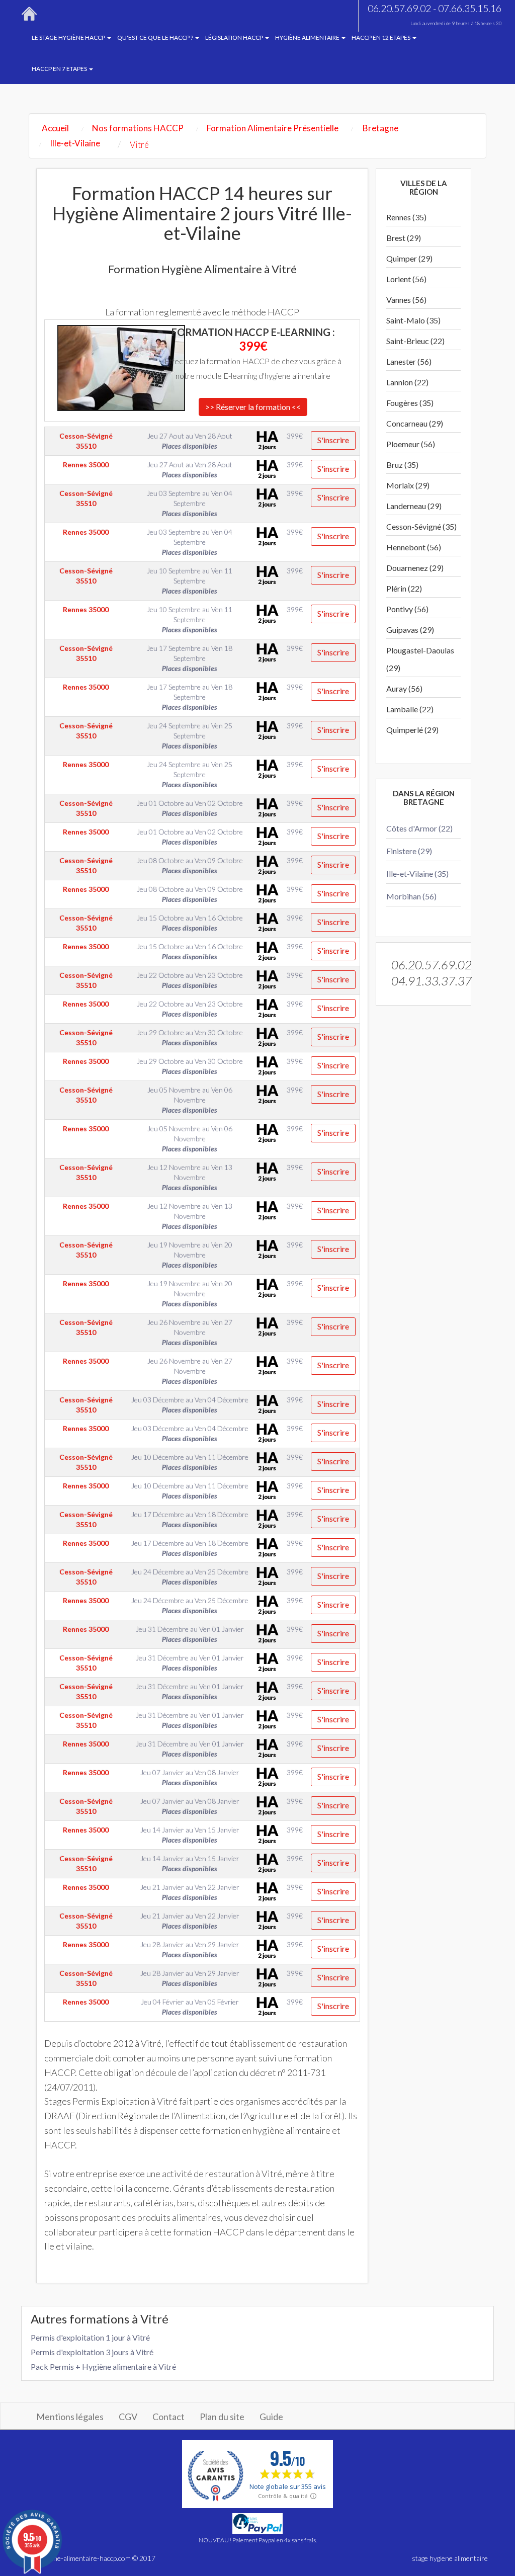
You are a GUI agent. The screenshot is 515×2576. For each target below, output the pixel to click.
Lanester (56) (409, 361)
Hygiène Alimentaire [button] (308, 37)
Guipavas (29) (410, 630)
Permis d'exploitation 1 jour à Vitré (90, 2337)
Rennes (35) (406, 217)
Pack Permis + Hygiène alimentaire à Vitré (103, 2366)
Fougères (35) (410, 403)
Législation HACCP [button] (235, 37)
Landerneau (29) (414, 506)
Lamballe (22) (410, 709)
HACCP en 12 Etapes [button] (381, 37)
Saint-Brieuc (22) (415, 341)
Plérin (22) (404, 588)
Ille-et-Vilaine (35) (417, 874)
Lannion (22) (407, 382)
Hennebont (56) (414, 547)
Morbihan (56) (411, 896)
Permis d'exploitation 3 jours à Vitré (92, 2352)
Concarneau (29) (415, 423)
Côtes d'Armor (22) (419, 828)
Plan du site (222, 2417)
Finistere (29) (409, 851)
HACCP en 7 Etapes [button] (60, 69)
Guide (271, 2417)
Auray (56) (404, 688)
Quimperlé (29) (412, 730)
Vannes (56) (406, 300)
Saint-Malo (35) (413, 320)
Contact (168, 2417)
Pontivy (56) (407, 609)
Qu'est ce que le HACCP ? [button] (156, 37)
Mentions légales (70, 2417)
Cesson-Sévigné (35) (421, 526)
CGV (128, 2417)
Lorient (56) (406, 279)
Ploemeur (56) (411, 444)
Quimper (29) (409, 258)
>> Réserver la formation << (253, 407)
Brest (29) (404, 238)
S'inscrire (333, 440)
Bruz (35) (402, 465)
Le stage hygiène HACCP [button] (69, 37)
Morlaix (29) (408, 485)
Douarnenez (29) (415, 568)
